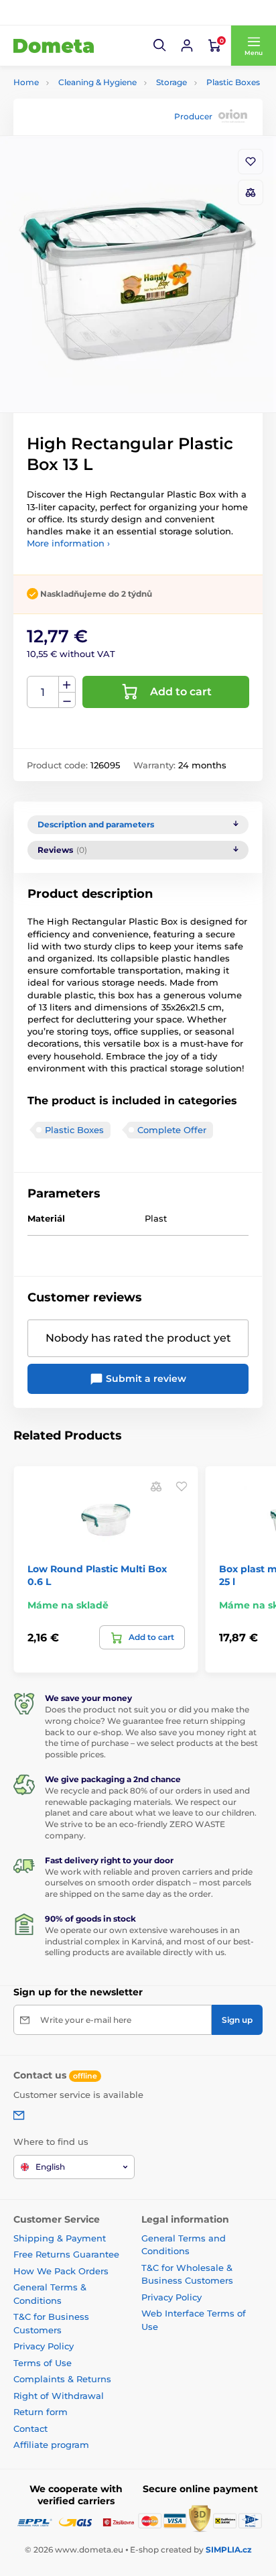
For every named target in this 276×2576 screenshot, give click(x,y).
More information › (68, 543)
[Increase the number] (67, 685)
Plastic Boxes (233, 82)
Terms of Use (43, 2363)
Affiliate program (51, 2445)
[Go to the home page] (54, 46)
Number (43, 692)
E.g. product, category (93, 114)
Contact (30, 2428)
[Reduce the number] (67, 700)
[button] (160, 46)
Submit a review (145, 1379)
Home (26, 82)
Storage (171, 82)
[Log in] (187, 46)
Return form (41, 2412)
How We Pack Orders (61, 2271)
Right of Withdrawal (59, 2396)
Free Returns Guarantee (66, 2254)
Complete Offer (172, 1130)
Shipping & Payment (60, 2238)
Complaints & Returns (62, 2379)
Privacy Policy (44, 2346)
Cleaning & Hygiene (97, 82)
